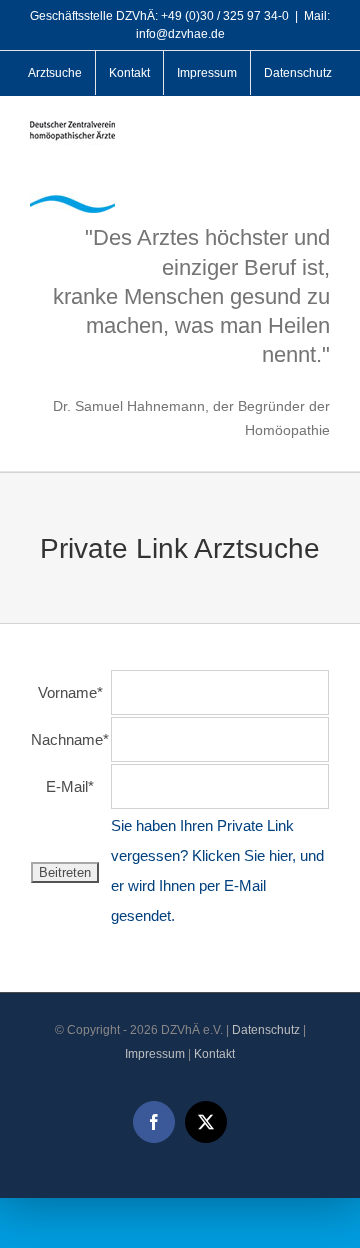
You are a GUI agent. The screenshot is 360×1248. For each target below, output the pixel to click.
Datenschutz (266, 1030)
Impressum (155, 1054)
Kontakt (214, 1054)
